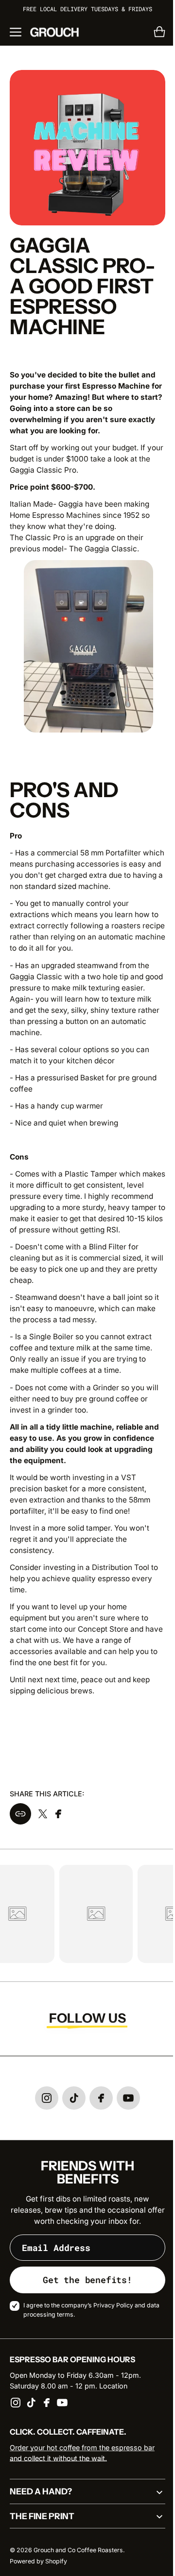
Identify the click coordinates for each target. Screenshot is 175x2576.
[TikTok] (31, 2406)
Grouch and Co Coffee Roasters (78, 2554)
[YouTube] (62, 2406)
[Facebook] (47, 2406)
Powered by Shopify (38, 2565)
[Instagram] (16, 2406)
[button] (16, 32)
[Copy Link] (20, 1818)
